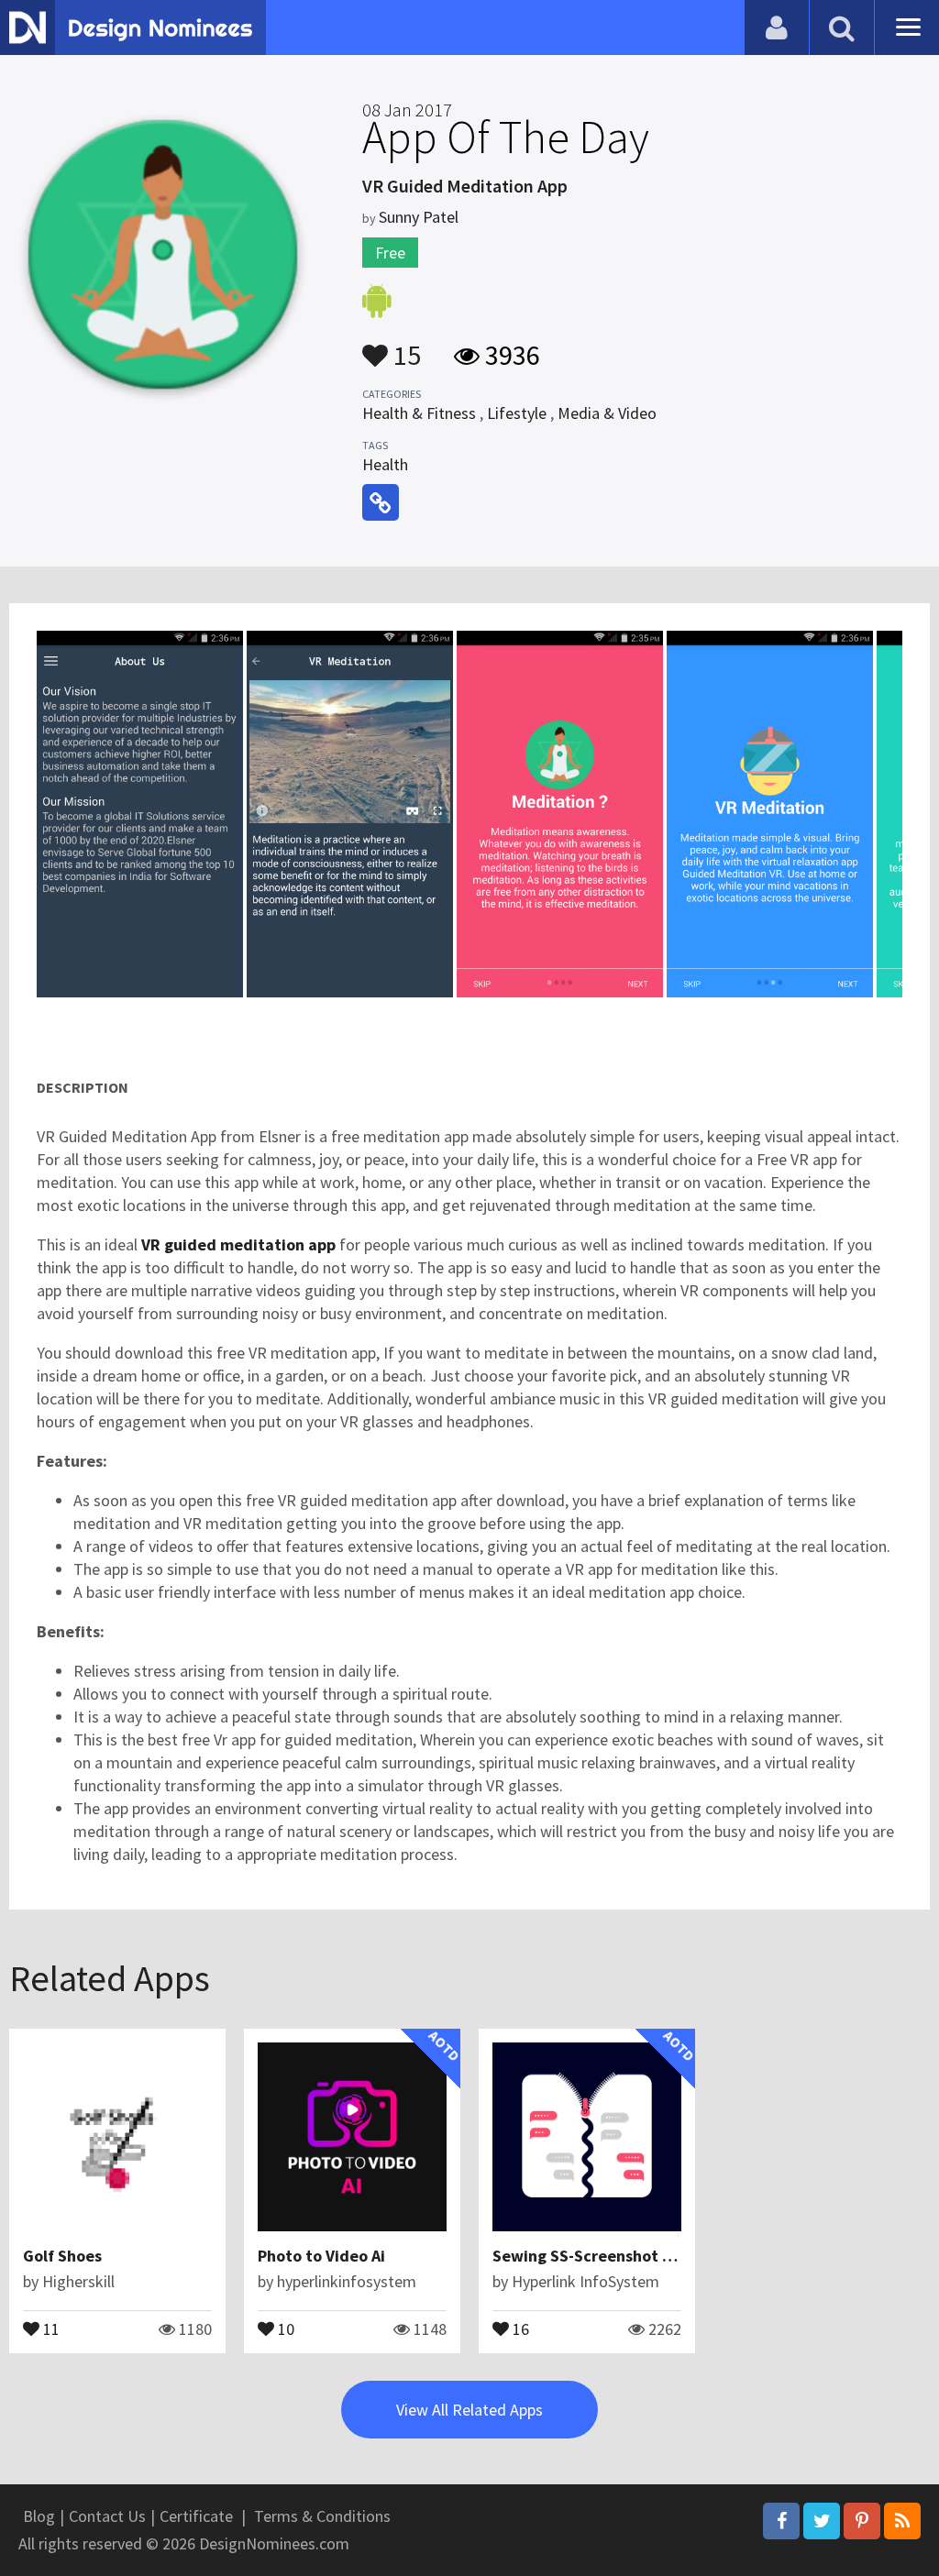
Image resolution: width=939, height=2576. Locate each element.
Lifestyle (517, 413)
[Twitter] (822, 2521)
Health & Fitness (419, 413)
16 (519, 2328)
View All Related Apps (469, 2410)
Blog (39, 2516)
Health (385, 464)
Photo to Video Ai (321, 2256)
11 (50, 2328)
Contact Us (107, 2516)
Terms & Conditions (322, 2516)
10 (284, 2328)
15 (404, 347)
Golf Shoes (62, 2256)
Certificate (196, 2516)
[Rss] (902, 2521)
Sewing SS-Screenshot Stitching (611, 2256)
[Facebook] (781, 2521)
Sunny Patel (419, 217)
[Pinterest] (862, 2521)
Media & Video (607, 413)
